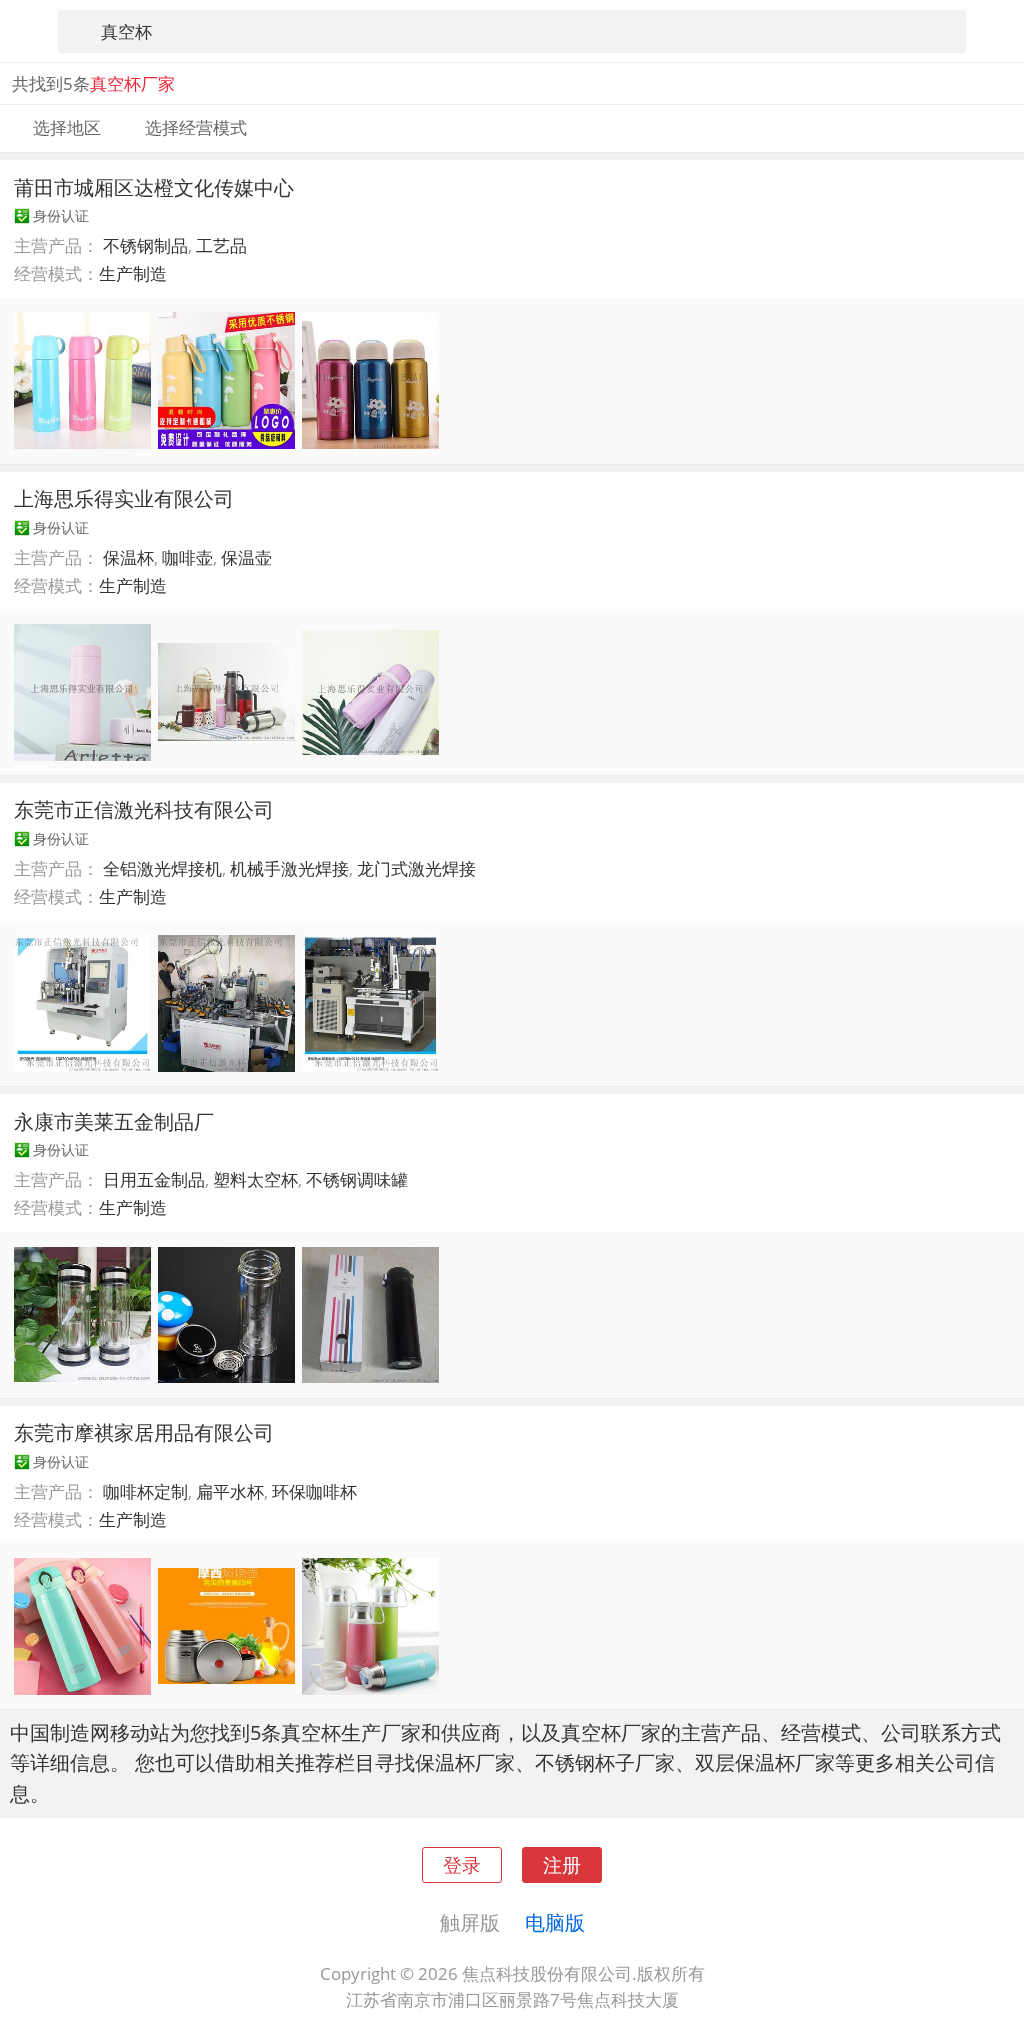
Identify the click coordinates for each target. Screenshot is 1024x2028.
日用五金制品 (154, 1179)
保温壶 (246, 557)
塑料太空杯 (255, 1179)
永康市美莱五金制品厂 (114, 1121)
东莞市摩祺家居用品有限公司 (144, 1432)
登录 (462, 1864)
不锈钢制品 (145, 245)
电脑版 (555, 1922)
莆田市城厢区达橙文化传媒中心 (154, 187)
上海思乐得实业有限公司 (124, 498)
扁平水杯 (230, 1491)
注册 (562, 1864)
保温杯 (128, 557)
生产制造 (133, 273)
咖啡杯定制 (145, 1491)
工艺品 (221, 245)
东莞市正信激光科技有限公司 (144, 809)
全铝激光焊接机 (162, 868)
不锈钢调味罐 (357, 1179)
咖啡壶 (187, 557)
